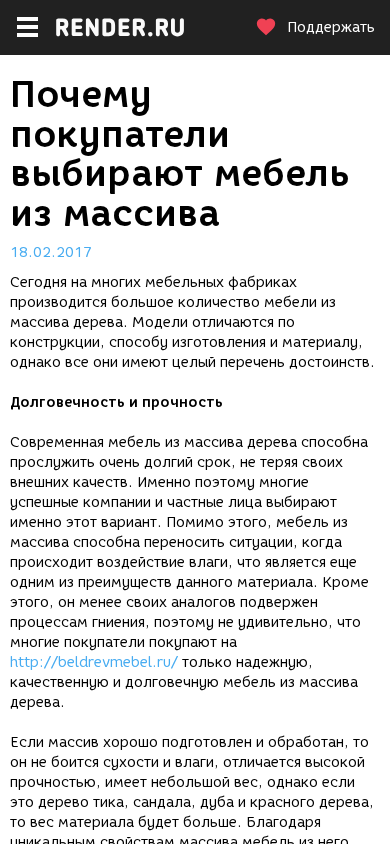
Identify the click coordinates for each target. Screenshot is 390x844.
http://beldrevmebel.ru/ (94, 662)
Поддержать (331, 27)
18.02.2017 (51, 252)
